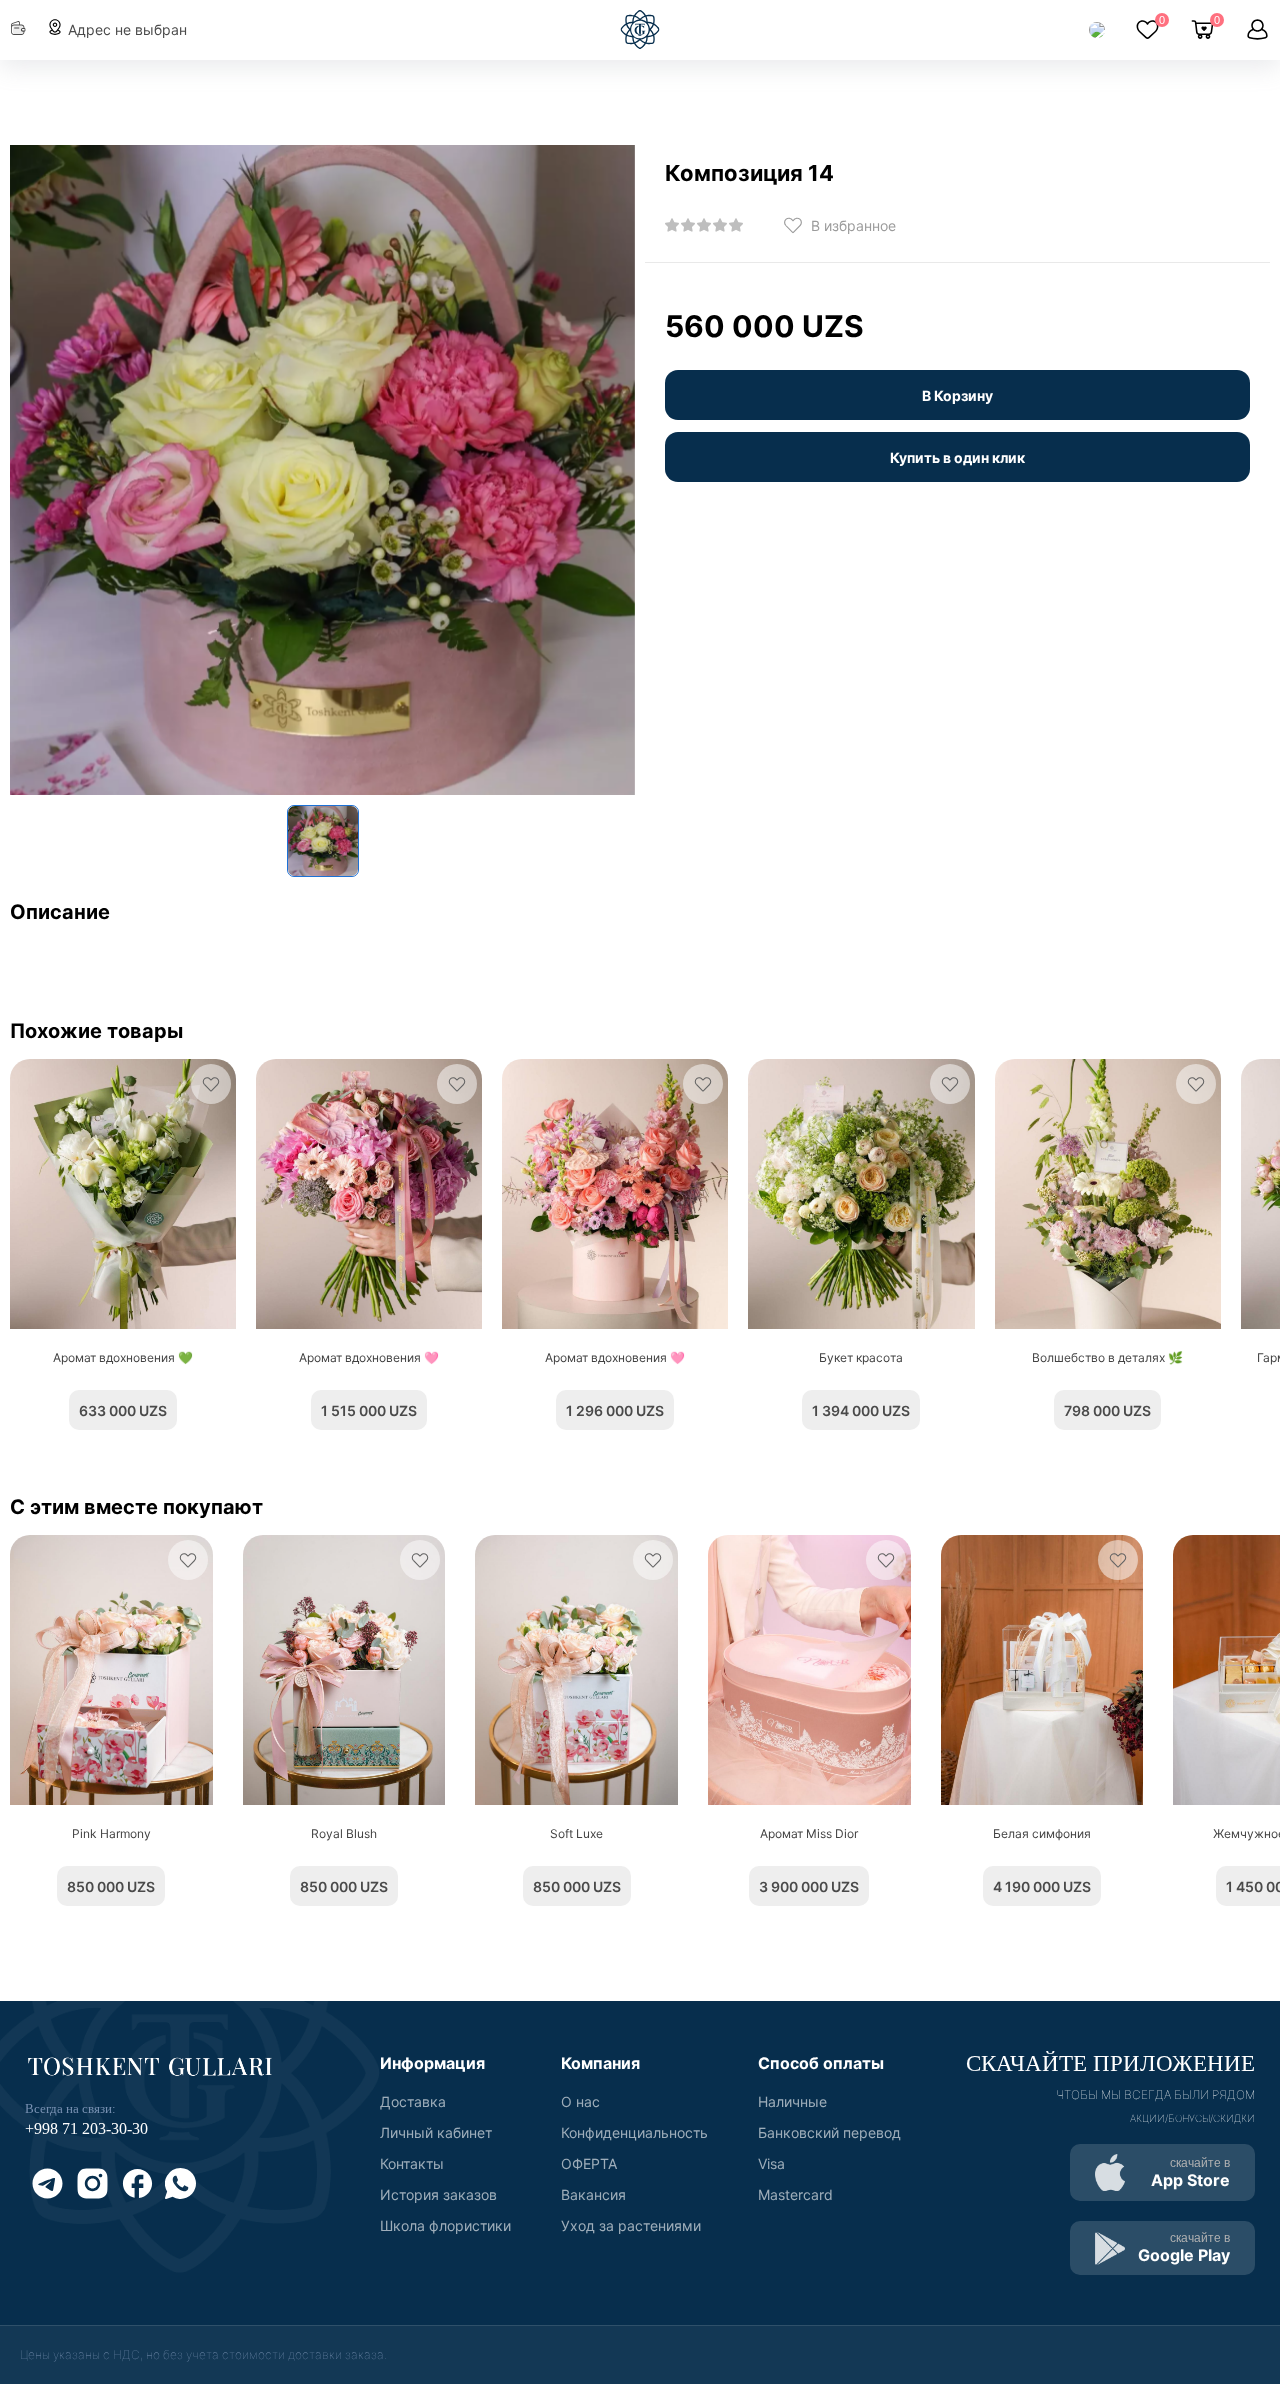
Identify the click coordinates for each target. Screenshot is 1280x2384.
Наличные (792, 2101)
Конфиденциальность (634, 2132)
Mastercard (795, 2194)
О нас (580, 2101)
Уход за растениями (631, 2225)
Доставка (413, 2101)
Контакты (412, 2163)
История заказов (438, 2194)
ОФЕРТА (589, 2163)
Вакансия (593, 2194)
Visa (771, 2163)
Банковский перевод (829, 2132)
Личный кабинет (436, 2132)
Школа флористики (445, 2225)
